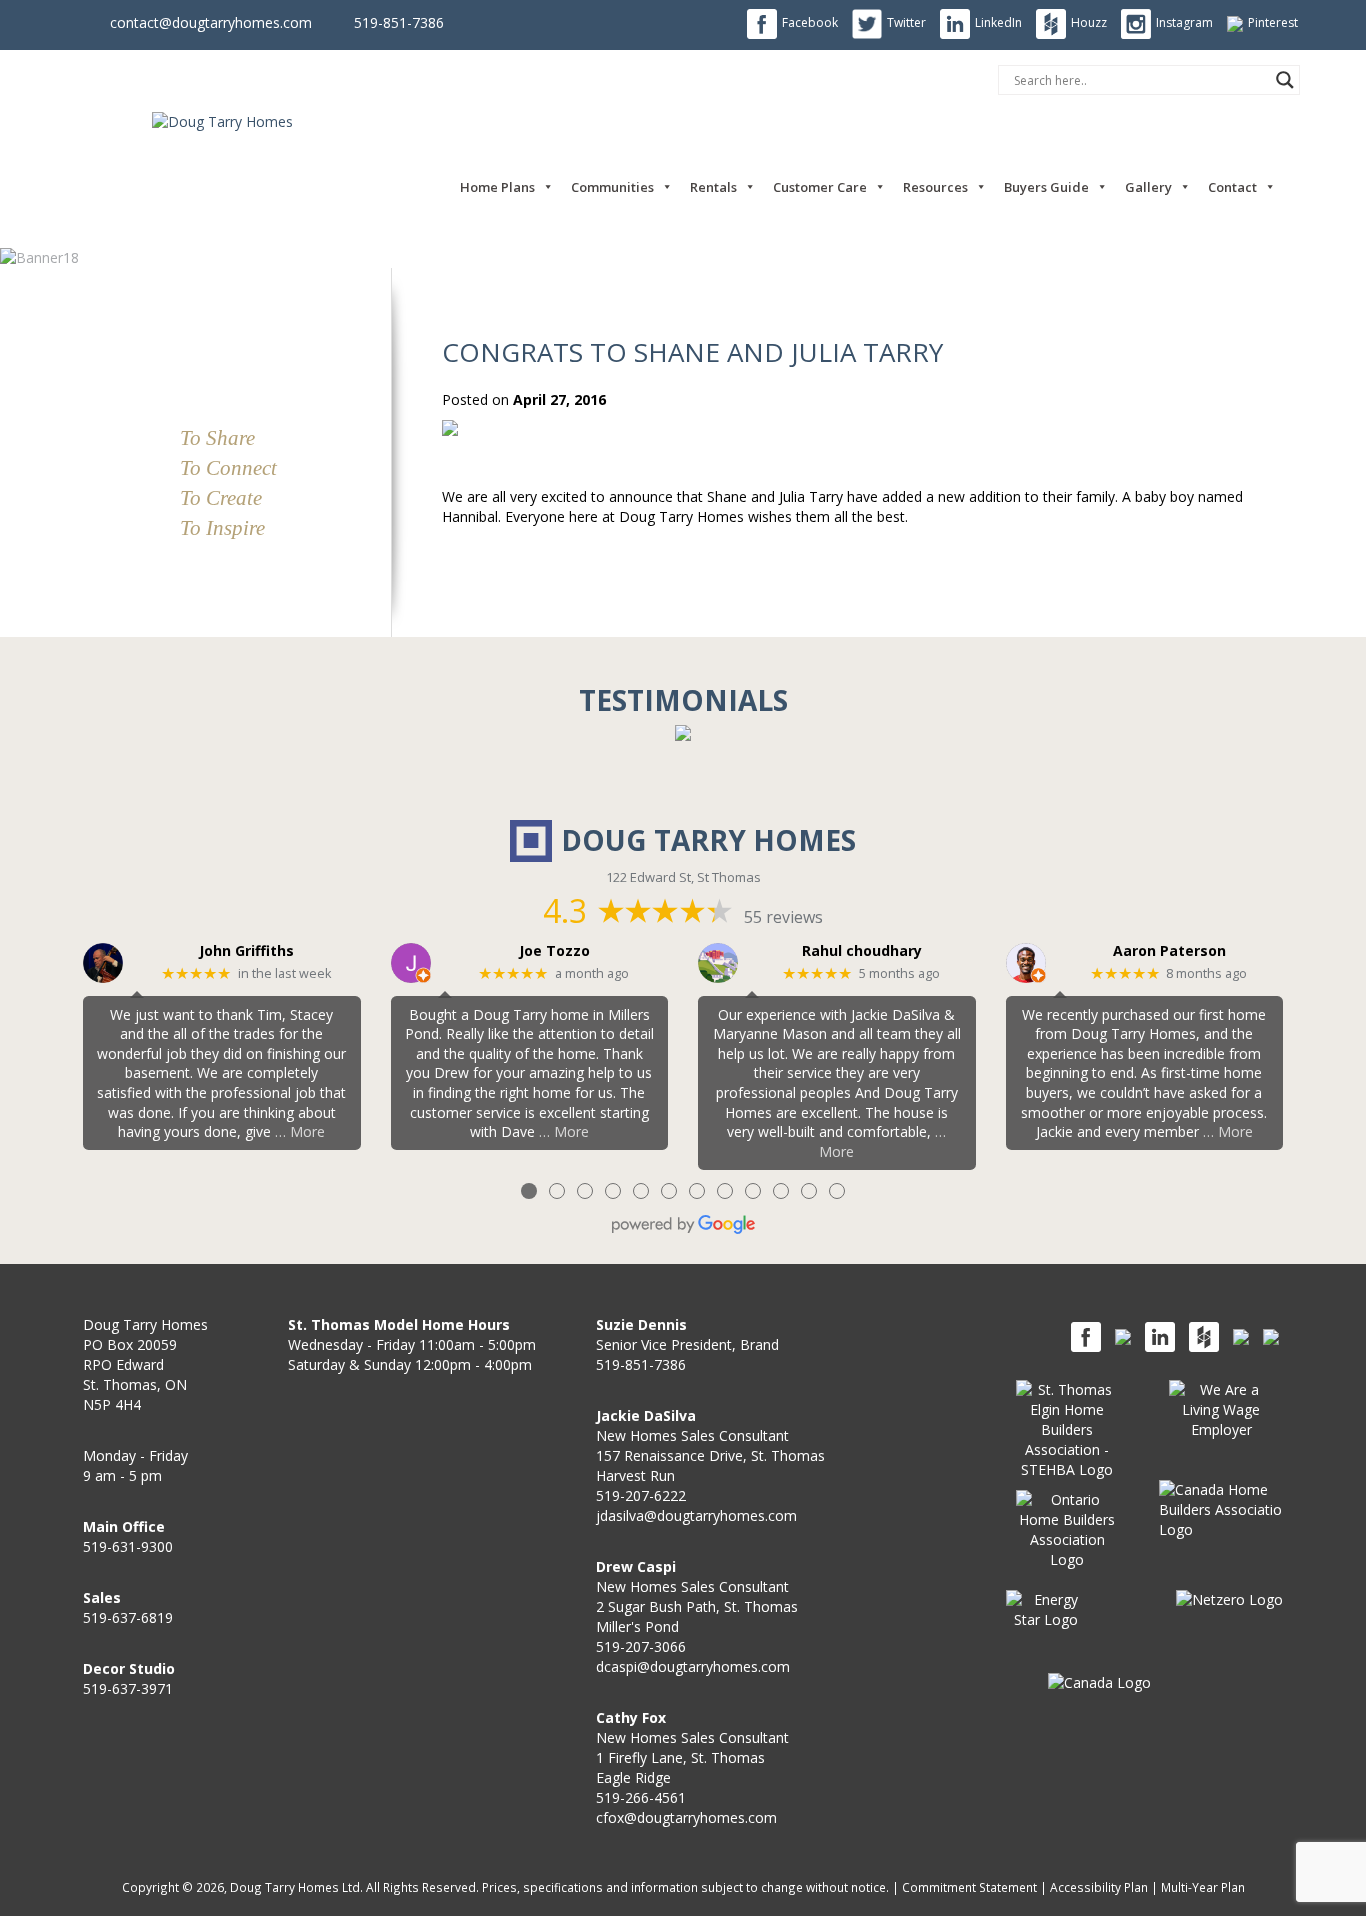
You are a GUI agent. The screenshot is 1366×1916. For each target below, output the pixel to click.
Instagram (1184, 22)
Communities (612, 187)
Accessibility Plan (1099, 1887)
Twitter (906, 22)
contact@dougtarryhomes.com (211, 22)
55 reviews (783, 917)
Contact (1232, 187)
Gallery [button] (1148, 187)
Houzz (1089, 22)
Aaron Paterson (1169, 951)
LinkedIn (998, 22)
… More (300, 1131)
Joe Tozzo (554, 951)
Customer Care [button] (820, 187)
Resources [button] (935, 187)
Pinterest (1273, 22)
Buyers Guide (1046, 187)
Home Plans (497, 187)
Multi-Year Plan (1203, 1887)
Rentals (713, 187)
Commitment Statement (969, 1887)
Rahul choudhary (862, 951)
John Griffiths (246, 951)
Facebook (810, 22)
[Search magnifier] (1285, 80)
